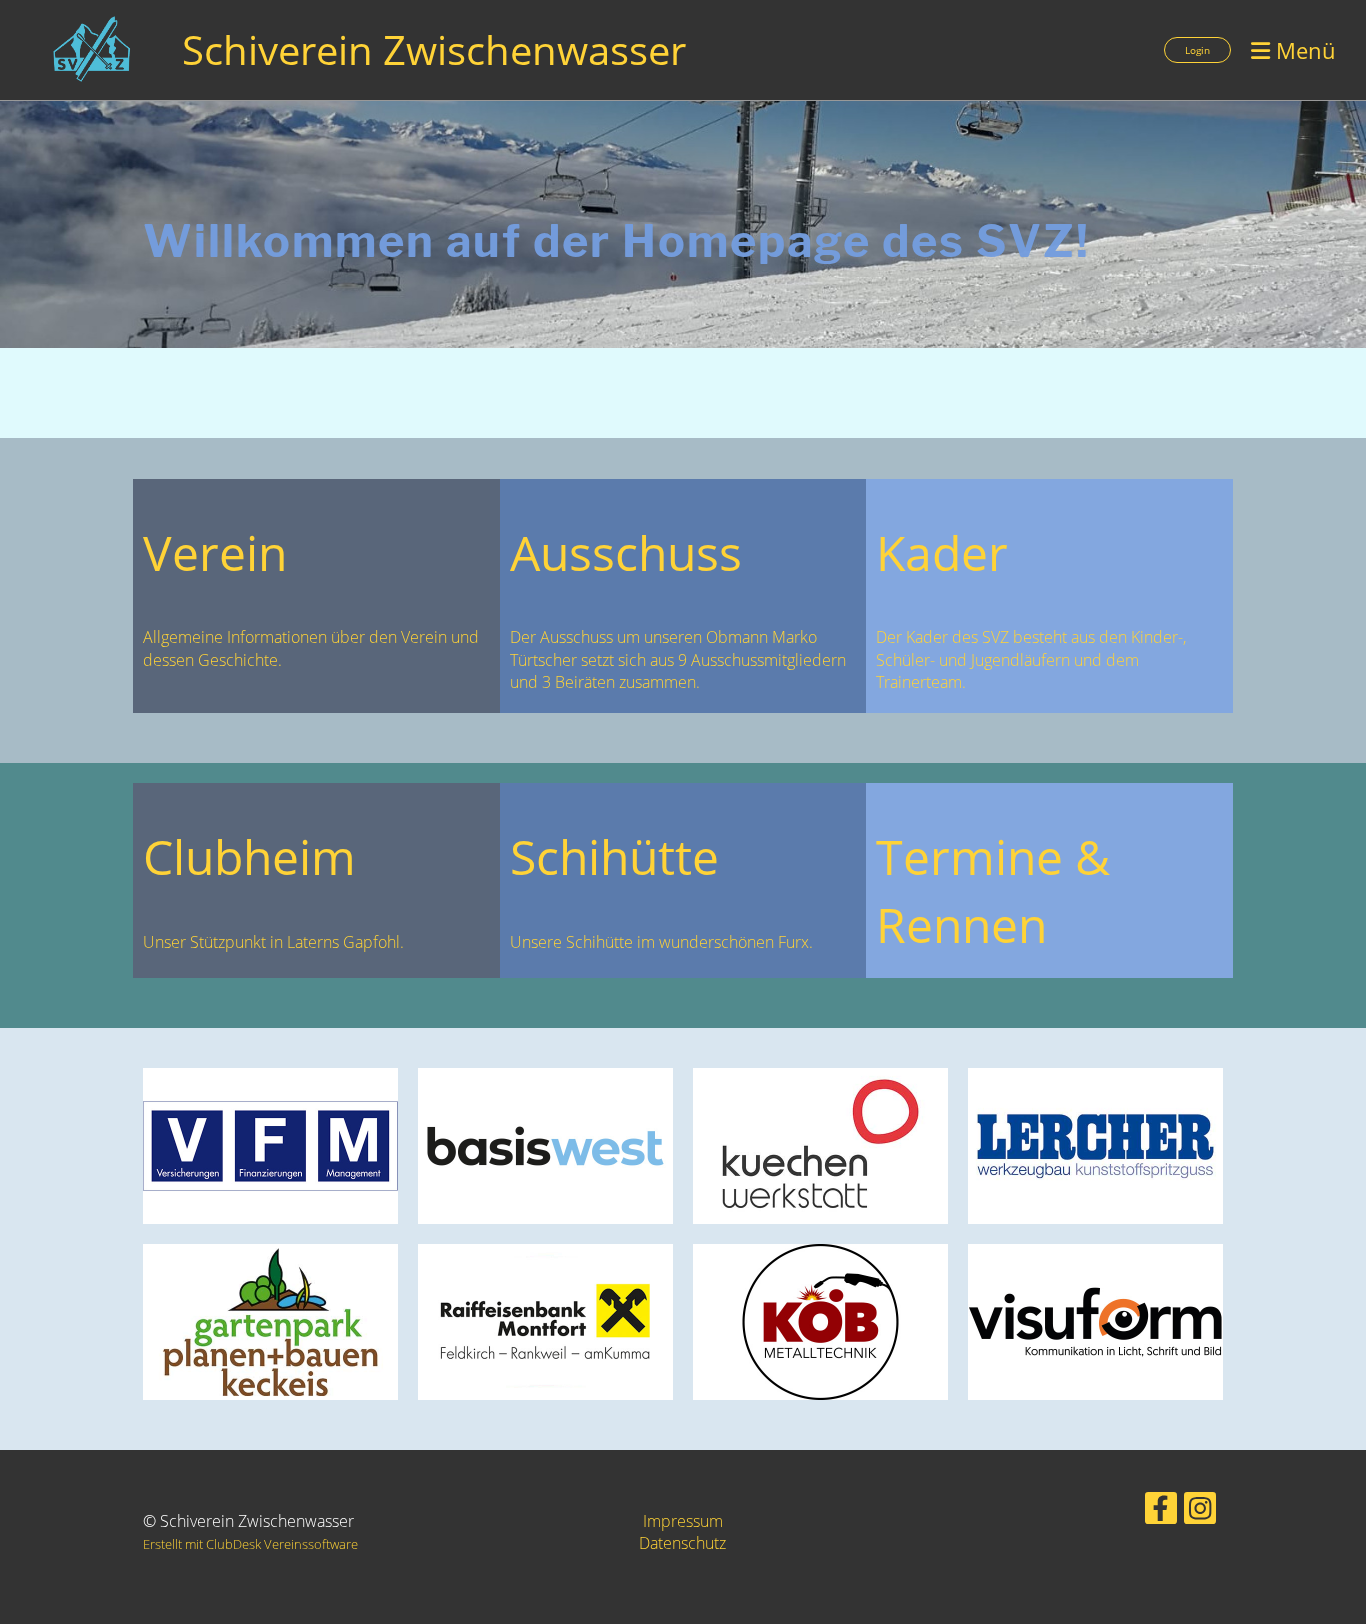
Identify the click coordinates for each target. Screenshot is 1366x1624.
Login (1197, 50)
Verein (215, 552)
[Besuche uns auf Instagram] (1200, 1511)
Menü (1303, 50)
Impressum (683, 1521)
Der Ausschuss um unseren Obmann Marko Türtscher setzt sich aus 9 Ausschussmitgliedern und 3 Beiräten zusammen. (678, 659)
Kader (942, 552)
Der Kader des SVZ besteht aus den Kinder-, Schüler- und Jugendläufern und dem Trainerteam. (1031, 659)
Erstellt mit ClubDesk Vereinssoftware (250, 1544)
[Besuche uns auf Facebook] (1161, 1511)
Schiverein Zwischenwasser (434, 49)
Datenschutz (682, 1543)
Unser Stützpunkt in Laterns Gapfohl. (273, 942)
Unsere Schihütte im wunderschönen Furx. (661, 942)
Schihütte (614, 856)
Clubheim (249, 856)
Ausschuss (626, 552)
